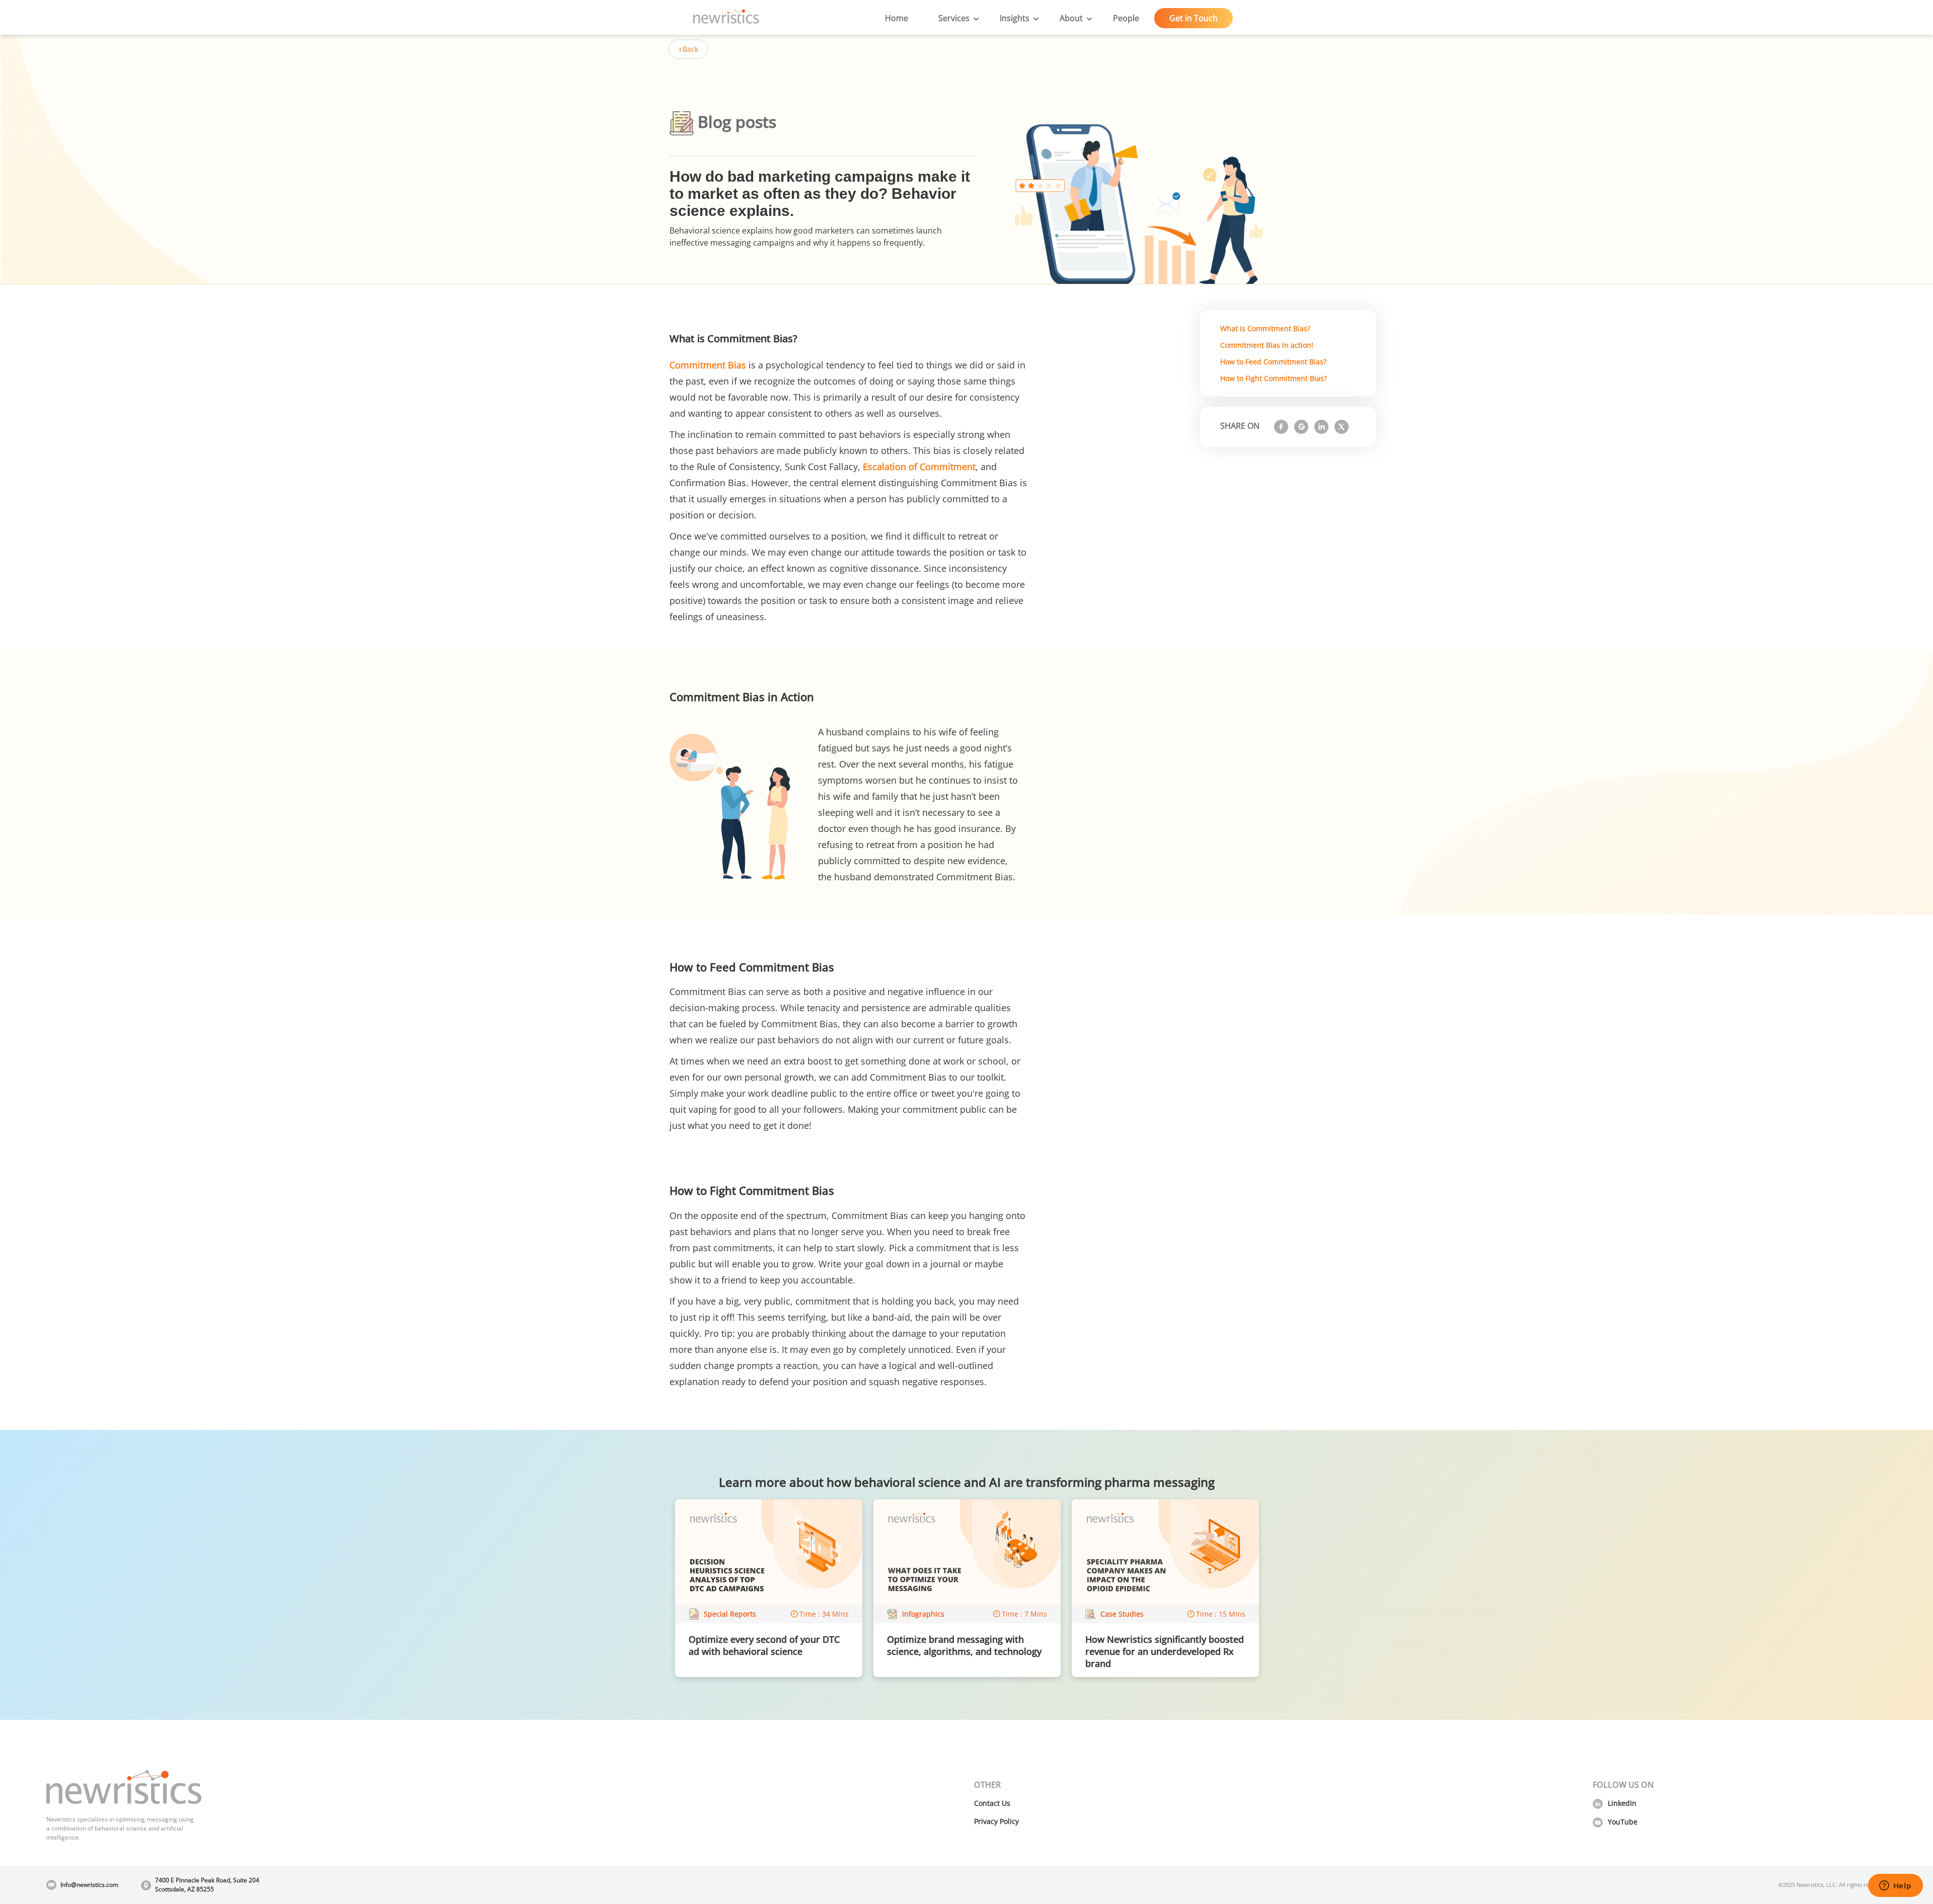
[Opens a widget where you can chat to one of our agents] (1895, 1886)
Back (690, 49)
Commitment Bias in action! (1267, 345)
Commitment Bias (708, 365)
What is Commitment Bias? (1265, 328)
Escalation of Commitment (919, 467)
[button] (954, 18)
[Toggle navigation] (774, 18)
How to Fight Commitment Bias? (1274, 378)
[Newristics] (726, 18)
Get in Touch (1194, 18)
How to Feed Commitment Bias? (1273, 362)
